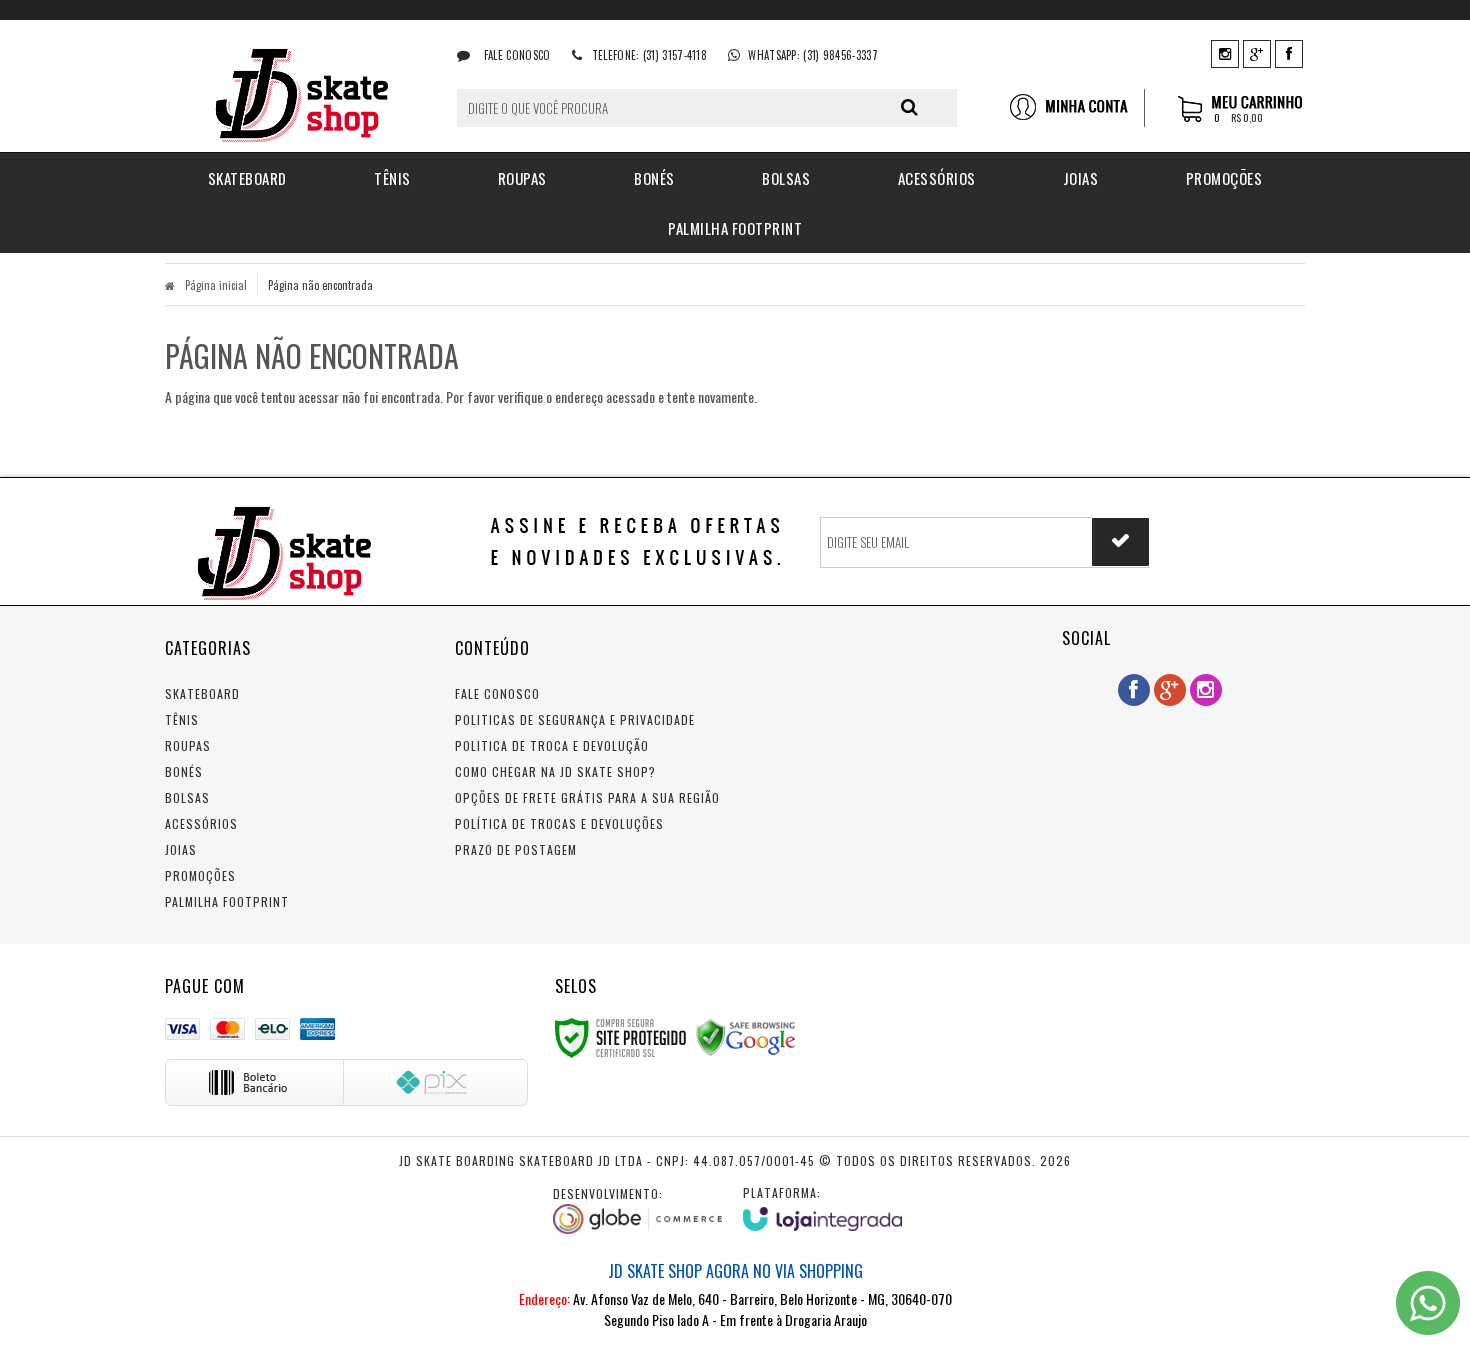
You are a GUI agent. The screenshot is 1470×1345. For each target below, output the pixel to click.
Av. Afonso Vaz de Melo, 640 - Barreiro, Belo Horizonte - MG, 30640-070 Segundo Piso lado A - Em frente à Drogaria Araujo (735, 1294)
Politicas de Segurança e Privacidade (575, 719)
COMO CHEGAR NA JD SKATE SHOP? (555, 771)
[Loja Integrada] (823, 1207)
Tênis (182, 719)
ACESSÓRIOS (201, 823)
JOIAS (181, 849)
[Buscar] (909, 107)
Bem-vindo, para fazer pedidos (1076, 108)
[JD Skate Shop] (296, 86)
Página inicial (216, 285)
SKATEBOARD (202, 693)
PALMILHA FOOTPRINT (227, 901)
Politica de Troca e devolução (552, 745)
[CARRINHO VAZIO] (1241, 118)
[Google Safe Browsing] (746, 1035)
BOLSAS (187, 797)
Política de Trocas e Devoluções (559, 823)
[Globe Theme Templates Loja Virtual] (638, 1210)
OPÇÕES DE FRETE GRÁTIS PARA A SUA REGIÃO (587, 797)
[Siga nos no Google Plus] (1257, 52)
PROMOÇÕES (200, 875)
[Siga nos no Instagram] (1225, 52)
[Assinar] (1120, 542)
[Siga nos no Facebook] (1289, 52)
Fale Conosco (515, 55)
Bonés (184, 771)
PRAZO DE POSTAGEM (516, 849)
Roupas (188, 745)
